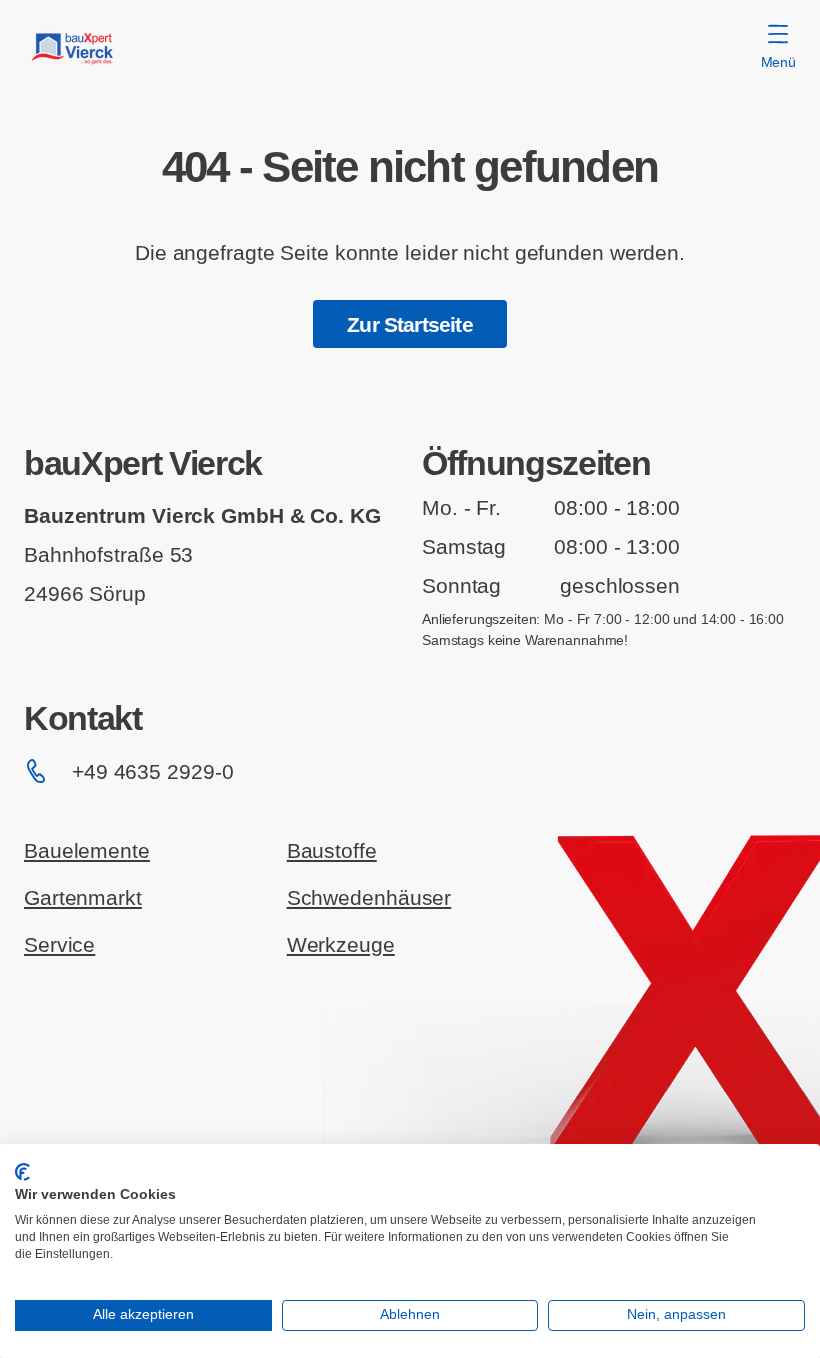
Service (59, 944)
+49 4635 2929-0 (152, 771)
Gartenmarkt (83, 897)
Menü (778, 62)
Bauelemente (87, 850)
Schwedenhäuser (369, 897)
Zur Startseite (409, 324)
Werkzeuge (341, 944)
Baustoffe (332, 850)
